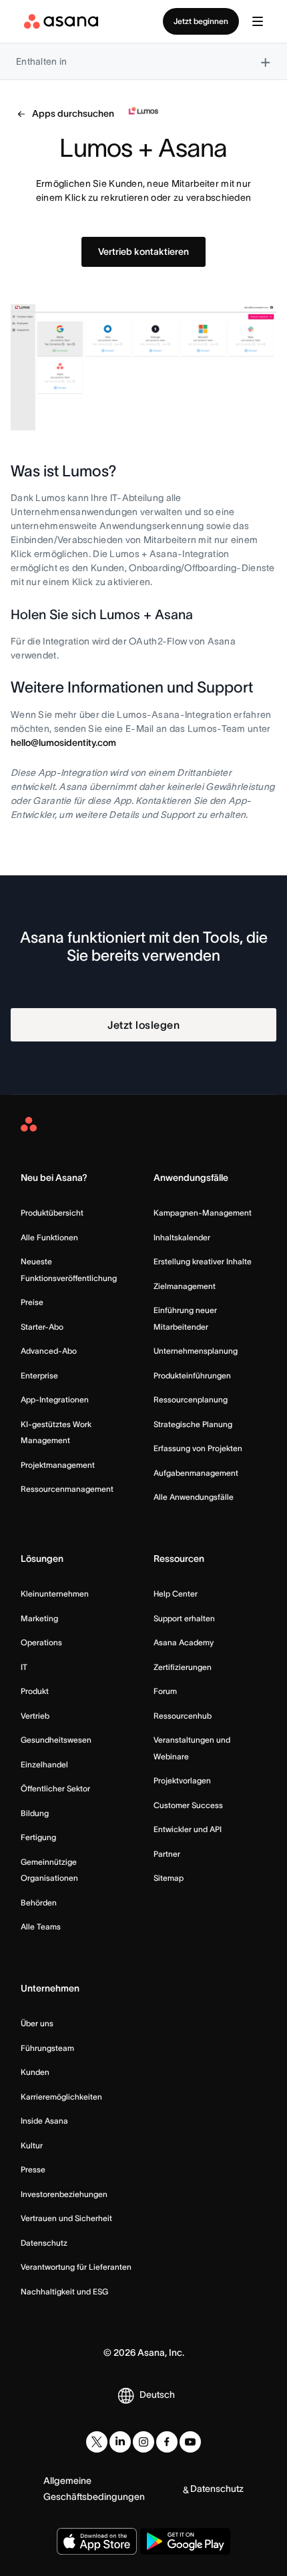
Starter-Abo (42, 1327)
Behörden (39, 1902)
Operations (41, 1642)
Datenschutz (44, 2243)
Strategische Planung (193, 1424)
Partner (167, 1854)
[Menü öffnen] (258, 21)
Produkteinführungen (192, 1375)
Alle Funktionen (49, 1237)
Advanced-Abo (49, 1351)
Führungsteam (47, 2048)
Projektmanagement (58, 1465)
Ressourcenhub (183, 1716)
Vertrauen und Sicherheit (66, 2218)
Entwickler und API (188, 1829)
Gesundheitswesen (56, 1740)
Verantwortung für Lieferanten (76, 2267)
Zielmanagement (185, 1286)
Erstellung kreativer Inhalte (203, 1261)
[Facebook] (167, 2442)
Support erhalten (184, 1618)
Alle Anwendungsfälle (194, 1497)
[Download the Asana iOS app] (97, 2541)
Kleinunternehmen (55, 1594)
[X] (97, 2442)
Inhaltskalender (182, 1237)
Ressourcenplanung (191, 1399)
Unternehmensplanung (196, 1351)
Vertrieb (35, 1716)
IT (24, 1667)
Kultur (32, 2145)
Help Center (176, 1594)
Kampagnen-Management (203, 1213)
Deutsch (157, 2395)
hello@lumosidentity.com (63, 743)
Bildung (35, 1813)
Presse (33, 2169)
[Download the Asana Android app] (185, 2541)
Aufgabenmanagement (196, 1473)
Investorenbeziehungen (64, 2194)
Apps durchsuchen (73, 113)
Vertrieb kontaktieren (143, 252)
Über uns (37, 2023)
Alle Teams (41, 1926)
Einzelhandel (44, 1764)
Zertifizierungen (183, 1667)
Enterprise (39, 1375)
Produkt (35, 1691)
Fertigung (38, 1837)
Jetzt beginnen (201, 21)
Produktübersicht (52, 1213)
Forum (165, 1691)
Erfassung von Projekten (198, 1448)
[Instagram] (143, 2442)
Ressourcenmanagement (67, 1489)
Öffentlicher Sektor (55, 1788)
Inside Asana (44, 2121)
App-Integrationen (55, 1399)
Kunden (35, 2072)
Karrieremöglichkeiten (61, 2097)
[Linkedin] (120, 2442)
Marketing (39, 1618)
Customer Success (188, 1805)
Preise (32, 1302)
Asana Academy (184, 1642)
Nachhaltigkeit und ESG (64, 2291)
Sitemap (169, 1878)
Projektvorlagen (182, 1780)
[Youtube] (190, 2442)
